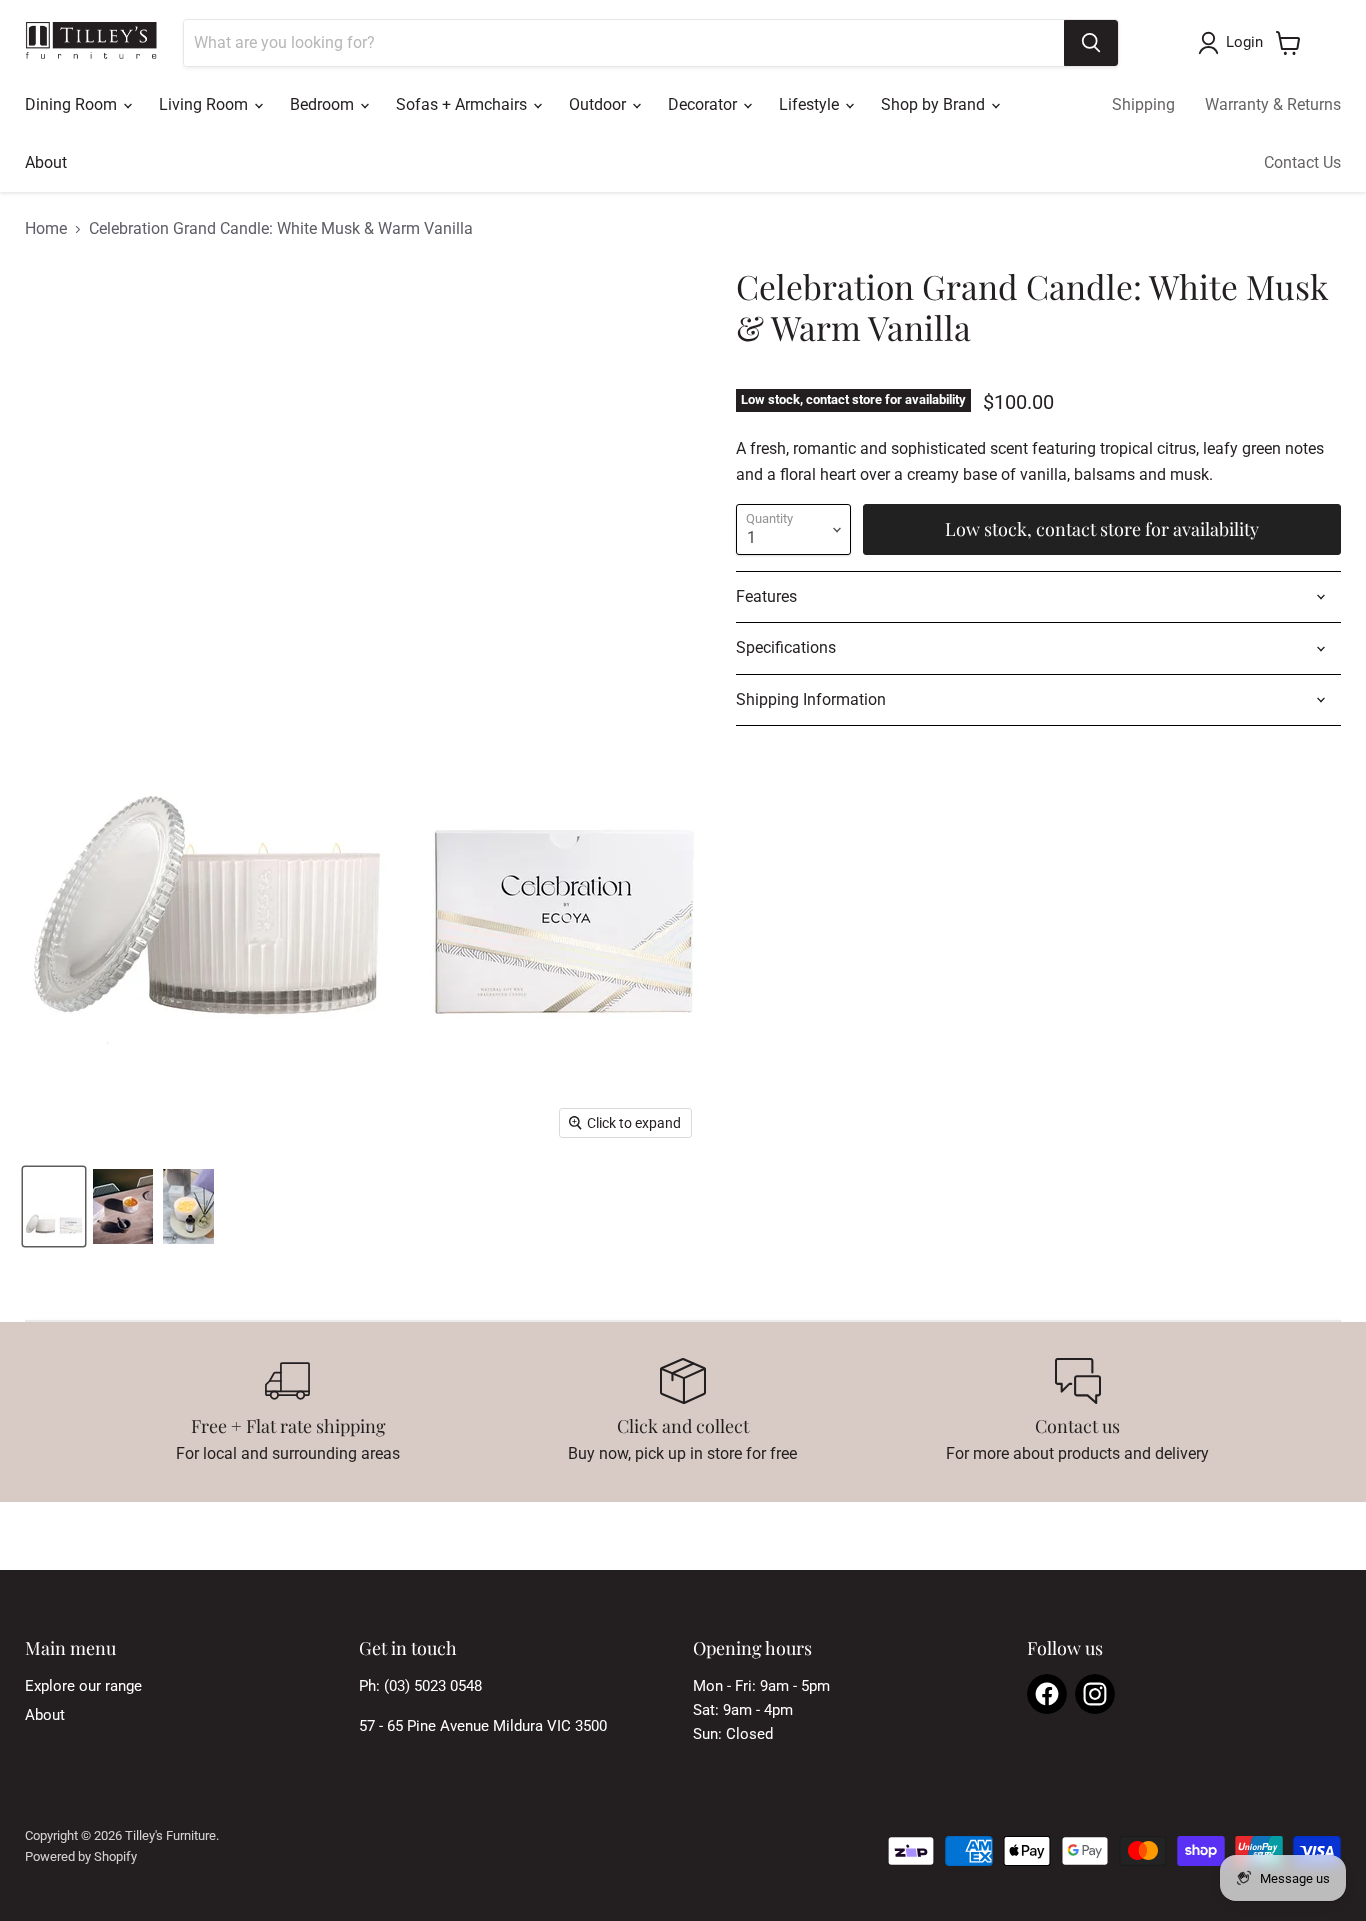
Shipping (1143, 104)
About (46, 162)
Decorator (704, 104)
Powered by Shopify (81, 1856)
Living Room (205, 104)
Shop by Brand (935, 104)
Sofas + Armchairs (463, 104)
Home (46, 229)
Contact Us (1302, 162)
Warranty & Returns (1273, 104)
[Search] (1091, 43)
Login (1244, 42)
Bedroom (324, 104)
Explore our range (83, 1686)
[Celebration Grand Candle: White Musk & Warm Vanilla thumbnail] (54, 1206)
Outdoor (599, 104)
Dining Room (73, 104)
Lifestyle (811, 104)
